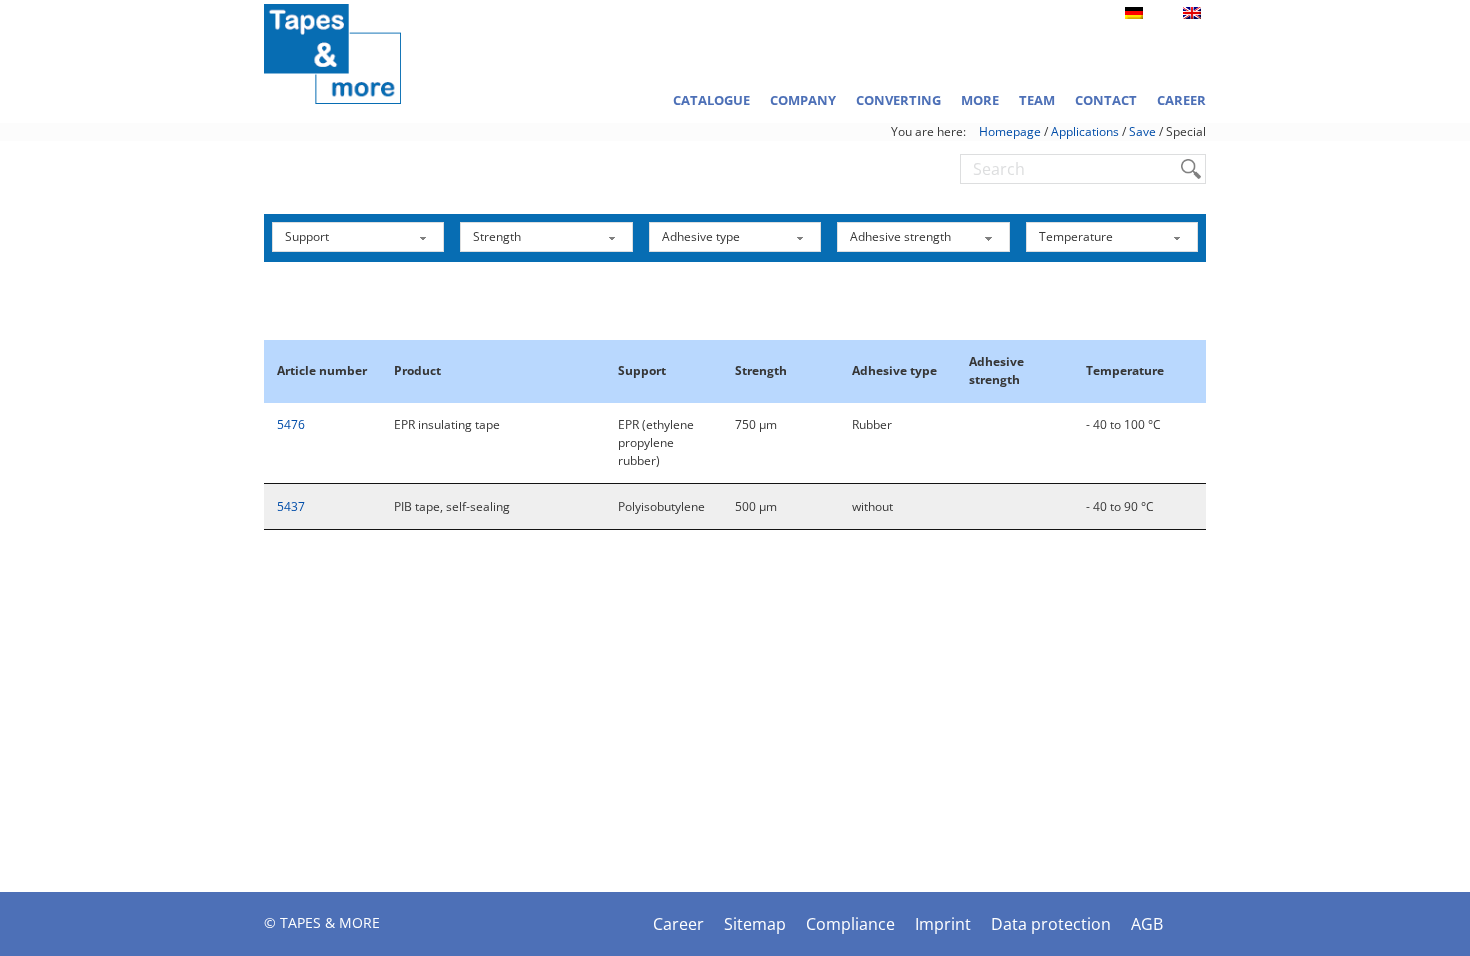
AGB (1147, 924)
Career (1181, 100)
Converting (898, 100)
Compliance (850, 924)
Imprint (943, 924)
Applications (1085, 131)
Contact (1106, 100)
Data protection (1051, 924)
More (980, 100)
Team (1037, 100)
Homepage (1010, 131)
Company (803, 100)
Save (1142, 131)
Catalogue (711, 100)
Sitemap (755, 924)
